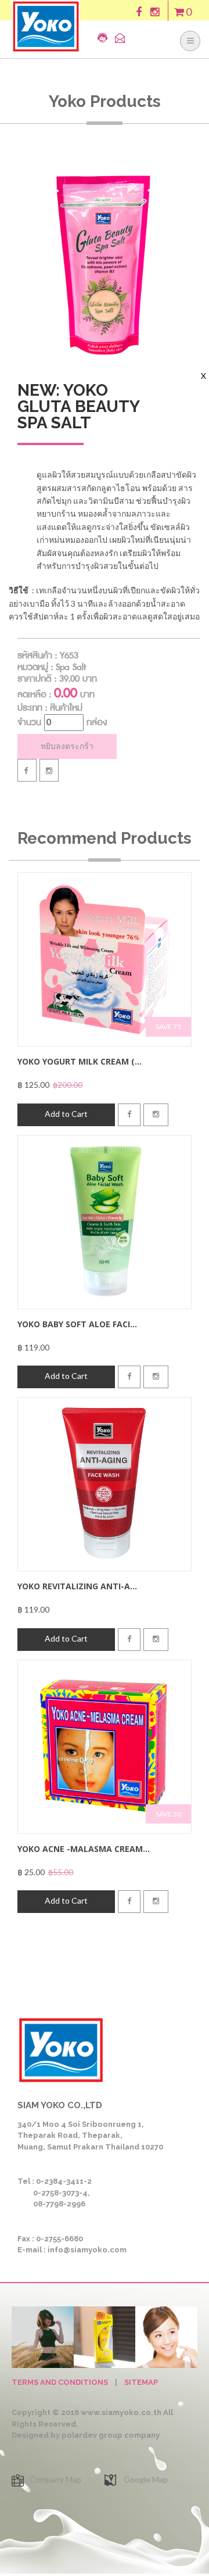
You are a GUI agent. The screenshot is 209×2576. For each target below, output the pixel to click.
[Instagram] (49, 770)
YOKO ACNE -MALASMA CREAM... (84, 1849)
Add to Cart (66, 1114)
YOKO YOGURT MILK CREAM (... (80, 1061)
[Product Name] (105, 959)
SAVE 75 (168, 1027)
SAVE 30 (168, 1814)
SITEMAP (141, 2382)
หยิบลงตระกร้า (67, 746)
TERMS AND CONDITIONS (60, 2382)
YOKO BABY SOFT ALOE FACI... (77, 1324)
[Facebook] (27, 770)
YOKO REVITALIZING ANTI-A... (77, 1586)
